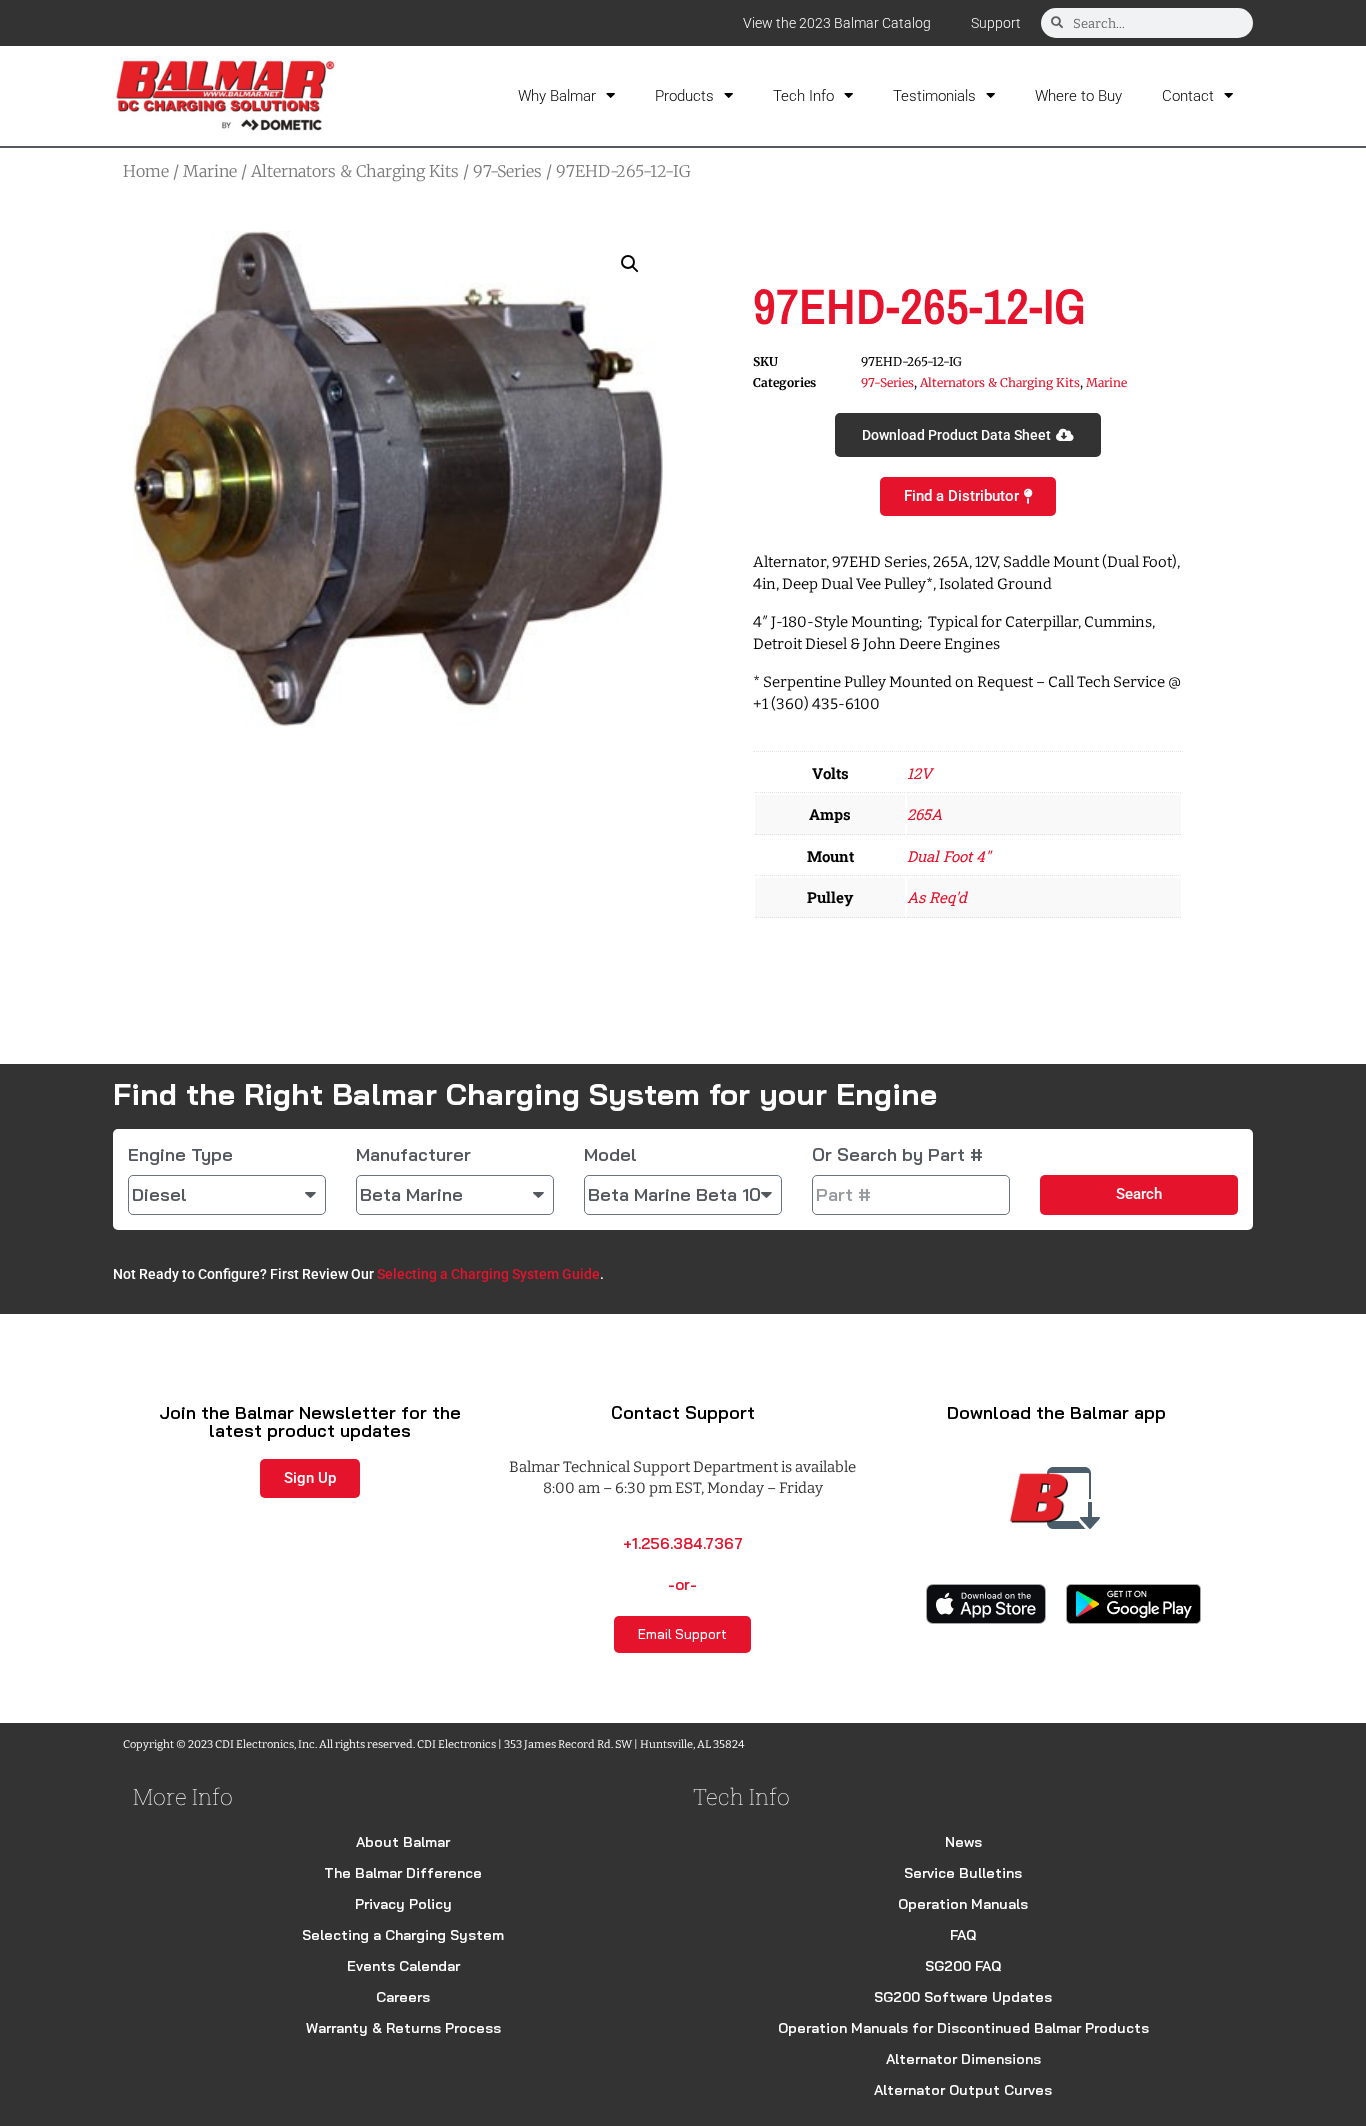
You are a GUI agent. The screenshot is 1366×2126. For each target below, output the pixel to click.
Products (684, 96)
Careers (403, 1997)
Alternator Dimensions (963, 2059)
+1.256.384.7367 (683, 1543)
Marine (210, 171)
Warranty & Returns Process (403, 2028)
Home (146, 171)
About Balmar (403, 1842)
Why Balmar (557, 96)
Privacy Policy (403, 1904)
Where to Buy (1078, 96)
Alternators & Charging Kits (355, 171)
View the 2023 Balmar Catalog (837, 23)
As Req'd (937, 897)
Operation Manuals (963, 1904)
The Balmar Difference (403, 1873)
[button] (630, 264)
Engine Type (180, 1155)
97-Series (507, 171)
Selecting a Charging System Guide (488, 1274)
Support (996, 23)
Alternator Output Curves (963, 2090)
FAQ (963, 1935)
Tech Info (803, 96)
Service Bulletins (963, 1873)
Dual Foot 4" (949, 856)
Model (610, 1155)
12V (919, 773)
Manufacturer (413, 1155)
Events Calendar (403, 1966)
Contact (1188, 96)
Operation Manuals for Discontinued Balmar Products (963, 2028)
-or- (682, 1584)
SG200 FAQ (963, 1966)
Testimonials (934, 96)
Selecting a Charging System (403, 1935)
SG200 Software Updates (963, 1997)
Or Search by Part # (897, 1155)
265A (924, 814)
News (963, 1842)
